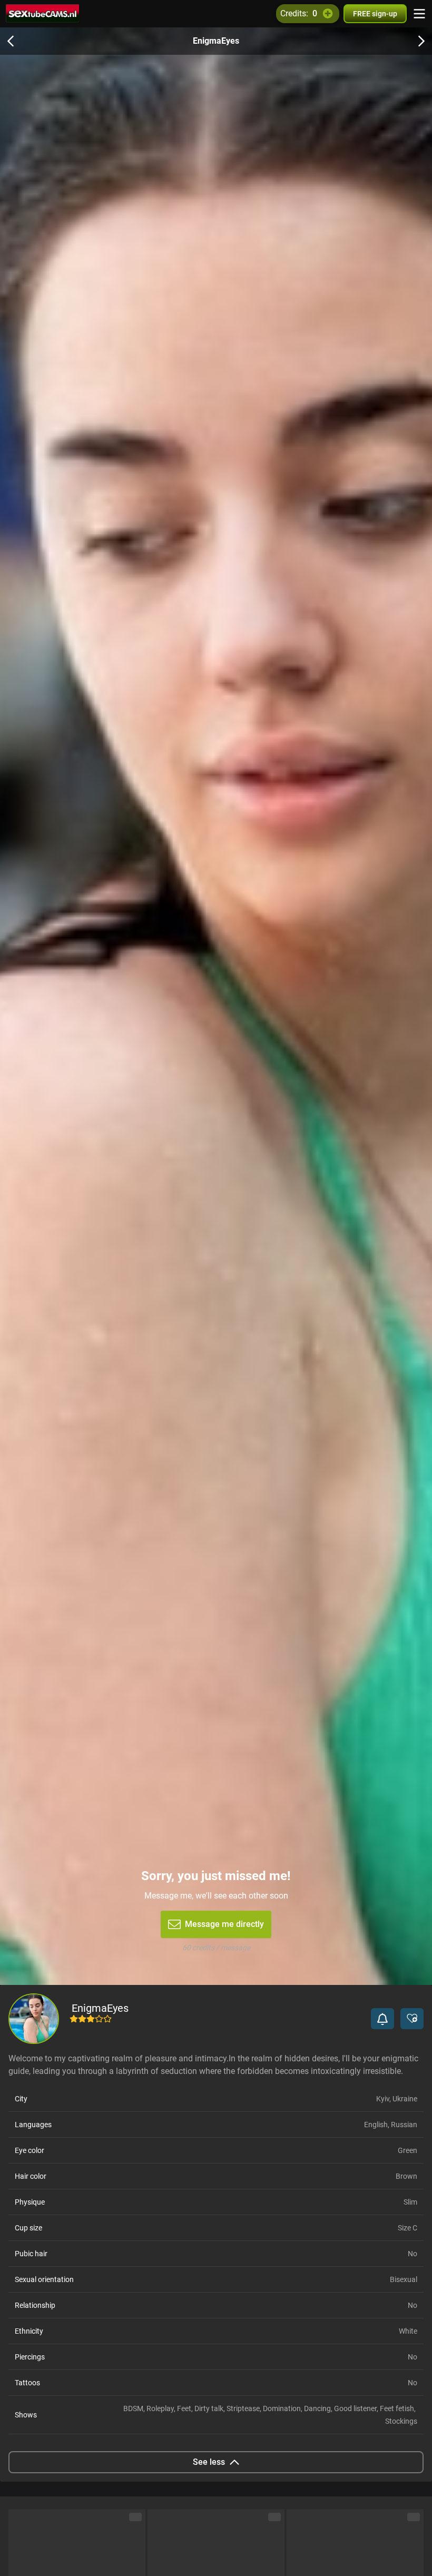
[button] (382, 2019)
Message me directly (224, 1924)
